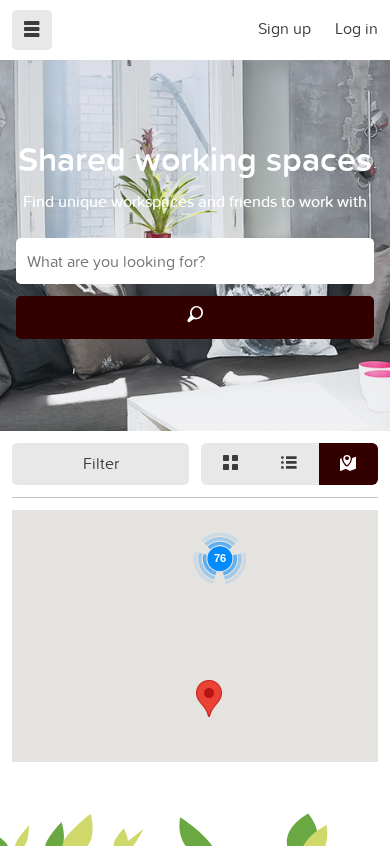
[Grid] (230, 464)
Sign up (284, 28)
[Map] (348, 464)
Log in (356, 28)
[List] (289, 464)
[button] (209, 698)
